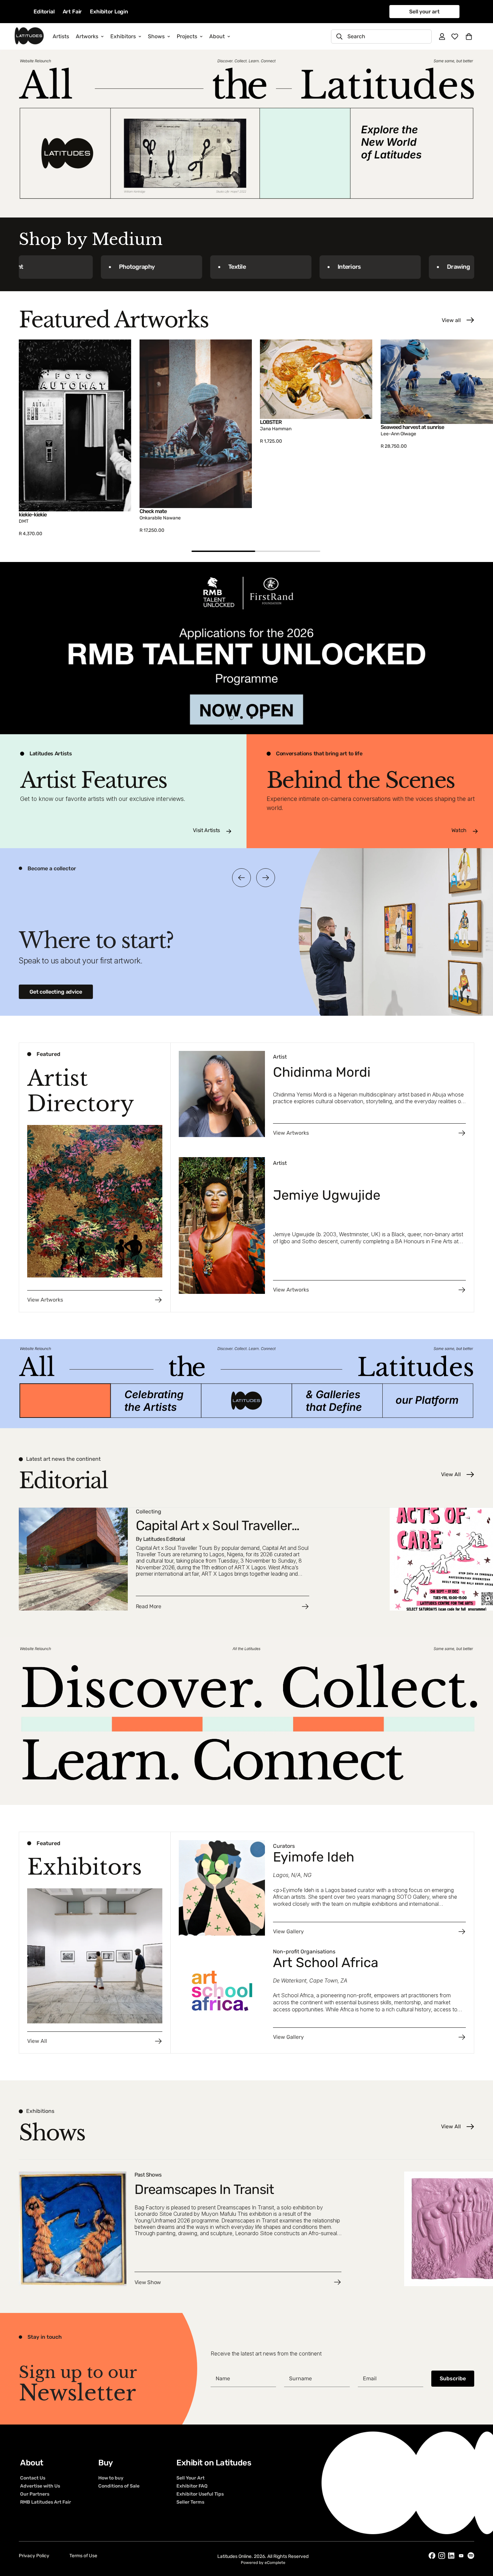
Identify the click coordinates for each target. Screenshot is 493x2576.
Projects (187, 36)
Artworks (87, 36)
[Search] (339, 37)
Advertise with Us (40, 2486)
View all (451, 320)
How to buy (111, 2478)
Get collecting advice (56, 992)
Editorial (44, 12)
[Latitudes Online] (29, 36)
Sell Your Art (190, 2478)
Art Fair (72, 12)
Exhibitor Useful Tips (200, 2494)
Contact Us (33, 2478)
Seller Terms (190, 2502)
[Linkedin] (451, 2556)
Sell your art (424, 12)
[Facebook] (432, 2556)
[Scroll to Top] (480, 2539)
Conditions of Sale (119, 2486)
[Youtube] (461, 2556)
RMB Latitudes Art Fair (46, 2502)
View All (451, 1474)
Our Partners (35, 2494)
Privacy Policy (34, 2556)
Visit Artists (206, 830)
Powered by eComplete (263, 2563)
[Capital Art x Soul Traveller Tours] (200, 1559)
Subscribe (453, 2378)
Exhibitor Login (109, 12)
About (217, 36)
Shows (156, 36)
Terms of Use (83, 2556)
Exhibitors (123, 36)
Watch (459, 830)
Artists (61, 36)
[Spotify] (471, 2556)
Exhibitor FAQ (192, 2486)
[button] (469, 37)
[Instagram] (442, 2556)
